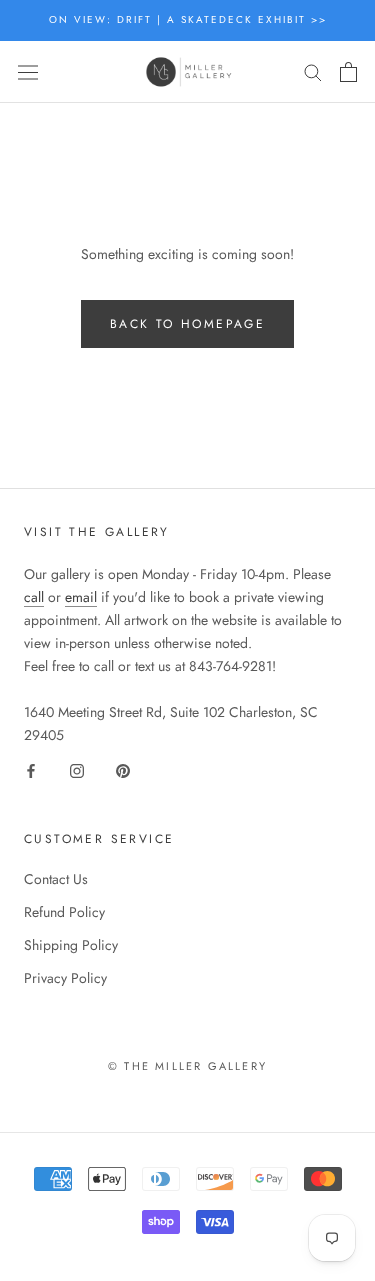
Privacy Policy (65, 978)
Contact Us (56, 879)
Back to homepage (187, 324)
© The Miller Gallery (187, 1066)
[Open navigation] (28, 72)
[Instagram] (77, 770)
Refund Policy (64, 912)
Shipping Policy (71, 945)
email (81, 597)
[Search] (313, 71)
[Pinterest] (123, 770)
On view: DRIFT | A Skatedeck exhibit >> (188, 19)
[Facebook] (31, 770)
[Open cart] (348, 72)
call (34, 597)
